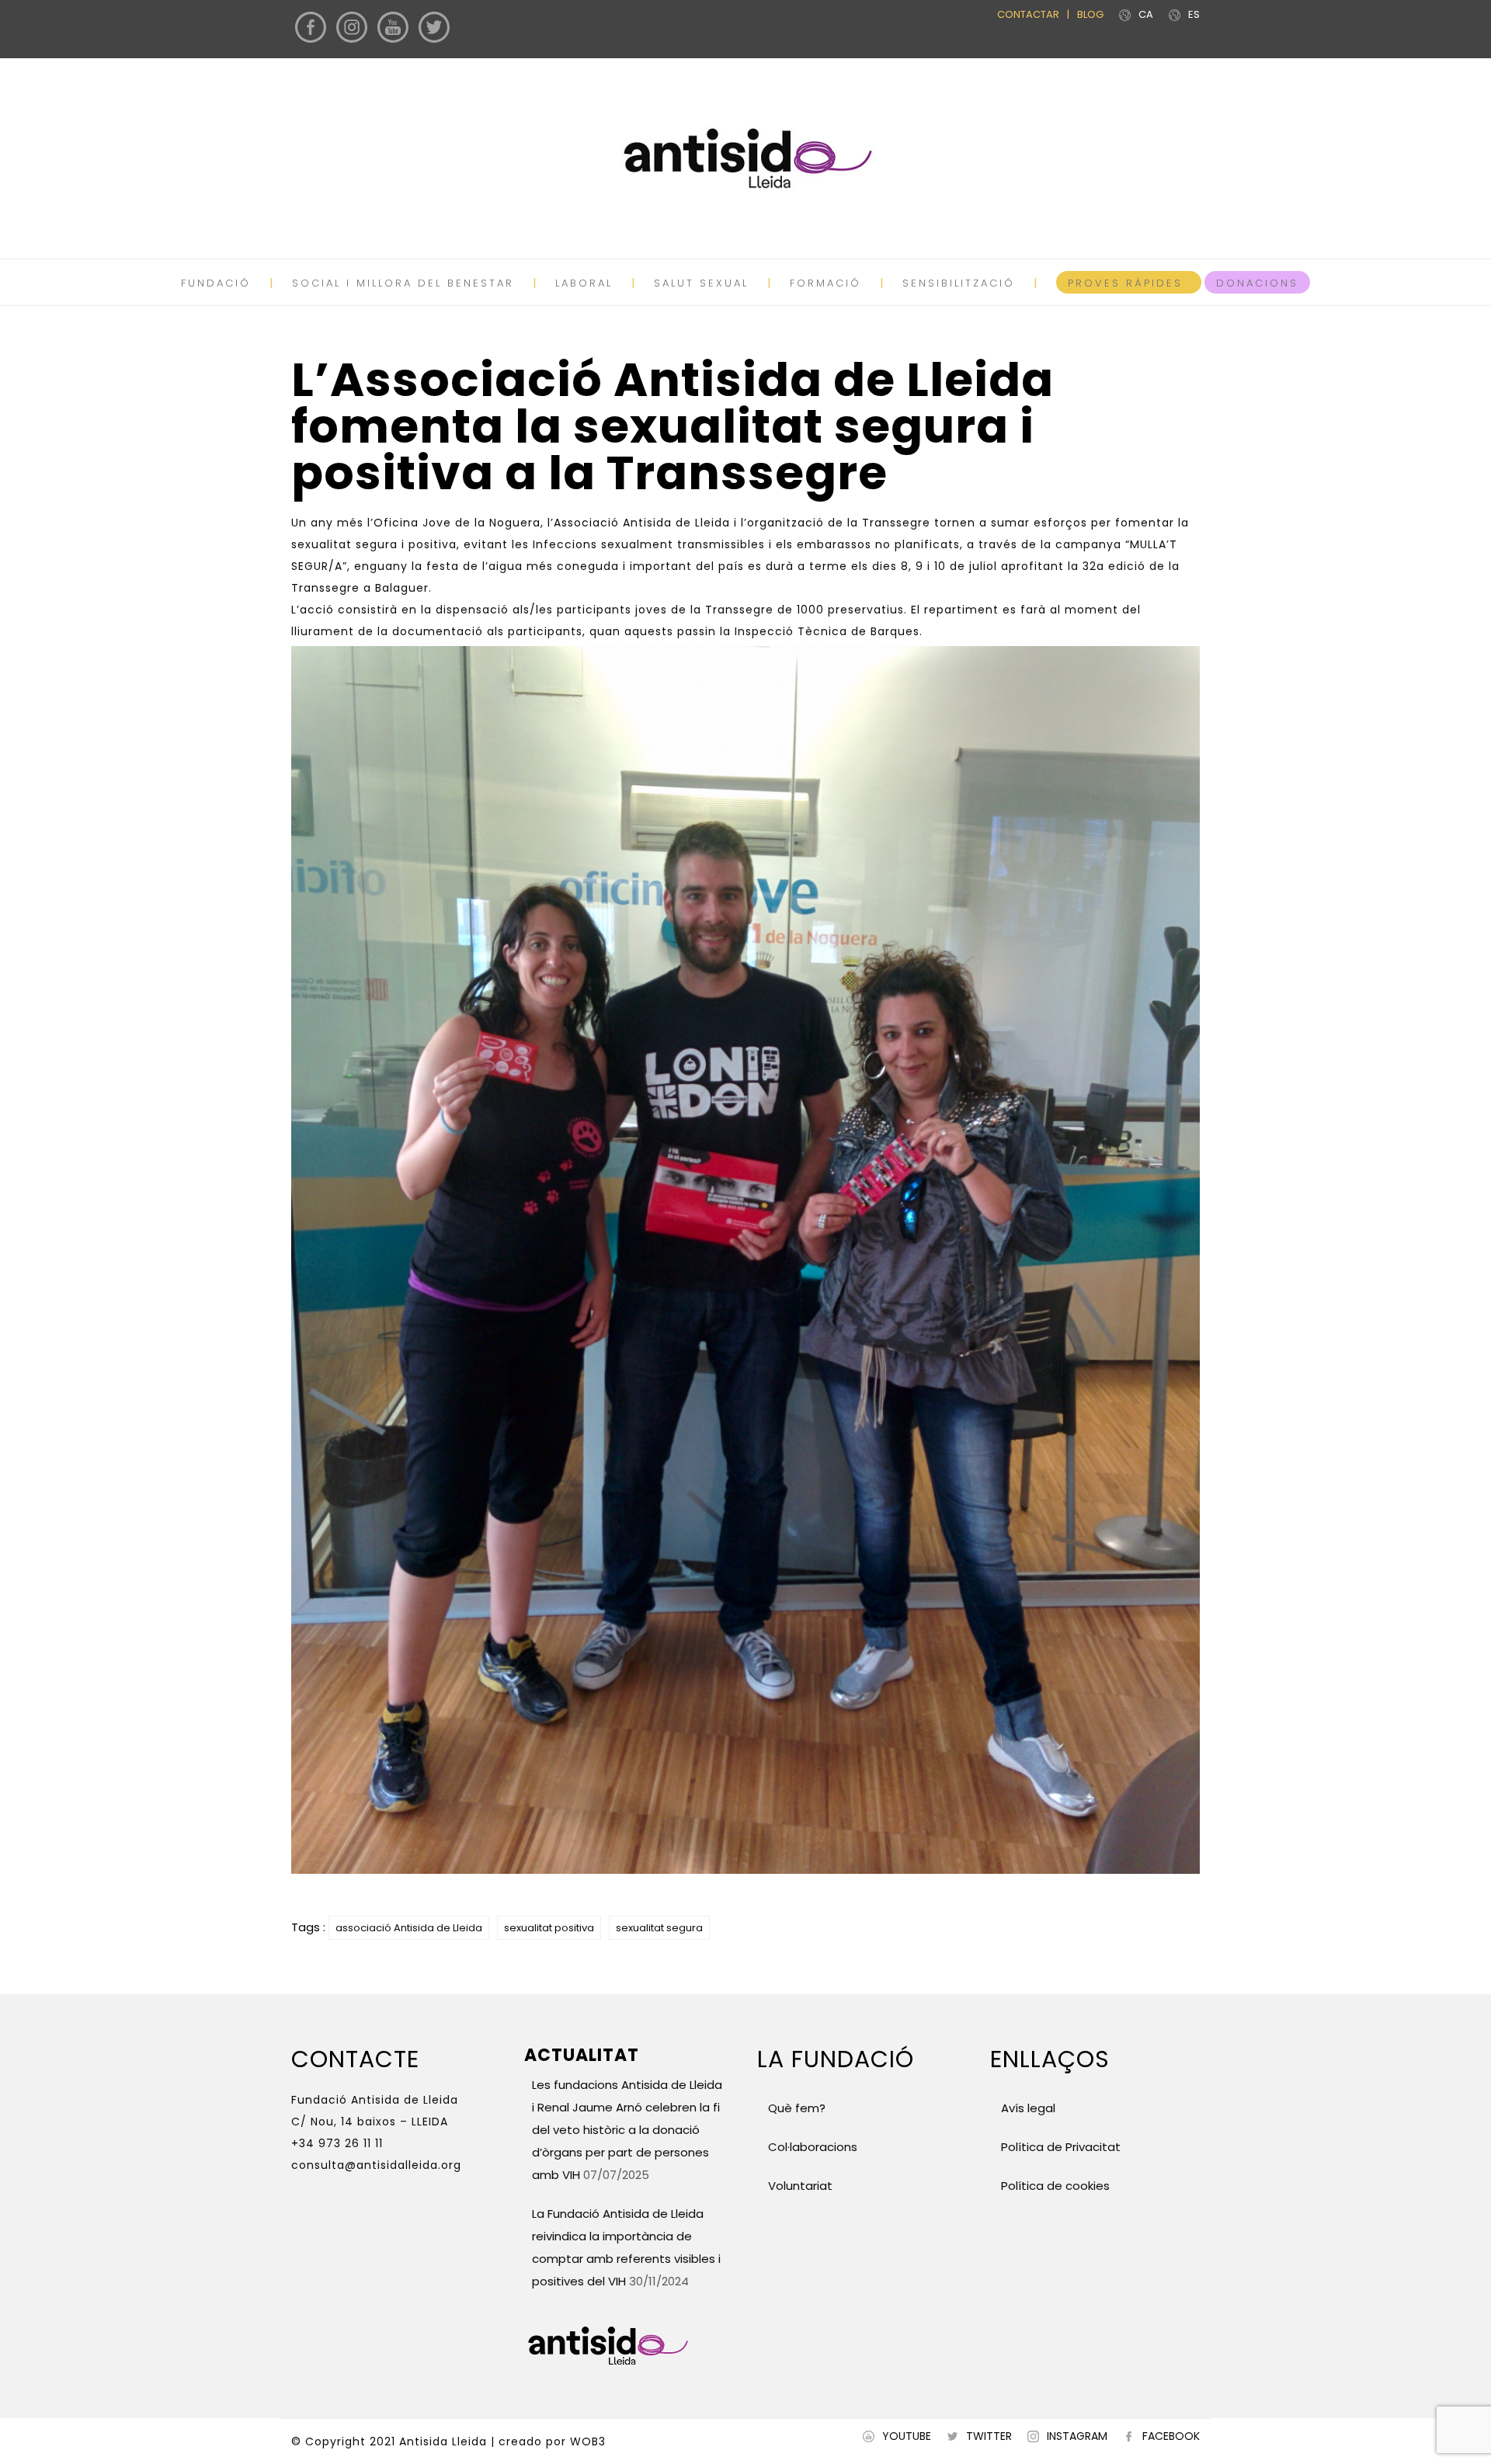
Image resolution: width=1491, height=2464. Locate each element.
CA (1146, 14)
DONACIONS (1257, 283)
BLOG (1090, 14)
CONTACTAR (1028, 14)
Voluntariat (800, 2186)
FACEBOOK (1171, 2436)
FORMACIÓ (825, 283)
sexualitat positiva (549, 1928)
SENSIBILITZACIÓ (959, 283)
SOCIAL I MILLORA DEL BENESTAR (403, 283)
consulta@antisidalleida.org (376, 2165)
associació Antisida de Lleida (409, 1928)
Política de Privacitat (1061, 2147)
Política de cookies (1055, 2186)
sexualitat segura (659, 1928)
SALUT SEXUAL (701, 283)
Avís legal (1027, 2108)
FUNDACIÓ (216, 283)
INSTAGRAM (1077, 2436)
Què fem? (797, 2108)
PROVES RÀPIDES (1125, 283)
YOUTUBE (907, 2436)
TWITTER (989, 2436)
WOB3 (588, 2441)
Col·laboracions (813, 2147)
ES (1194, 14)
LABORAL (584, 283)
